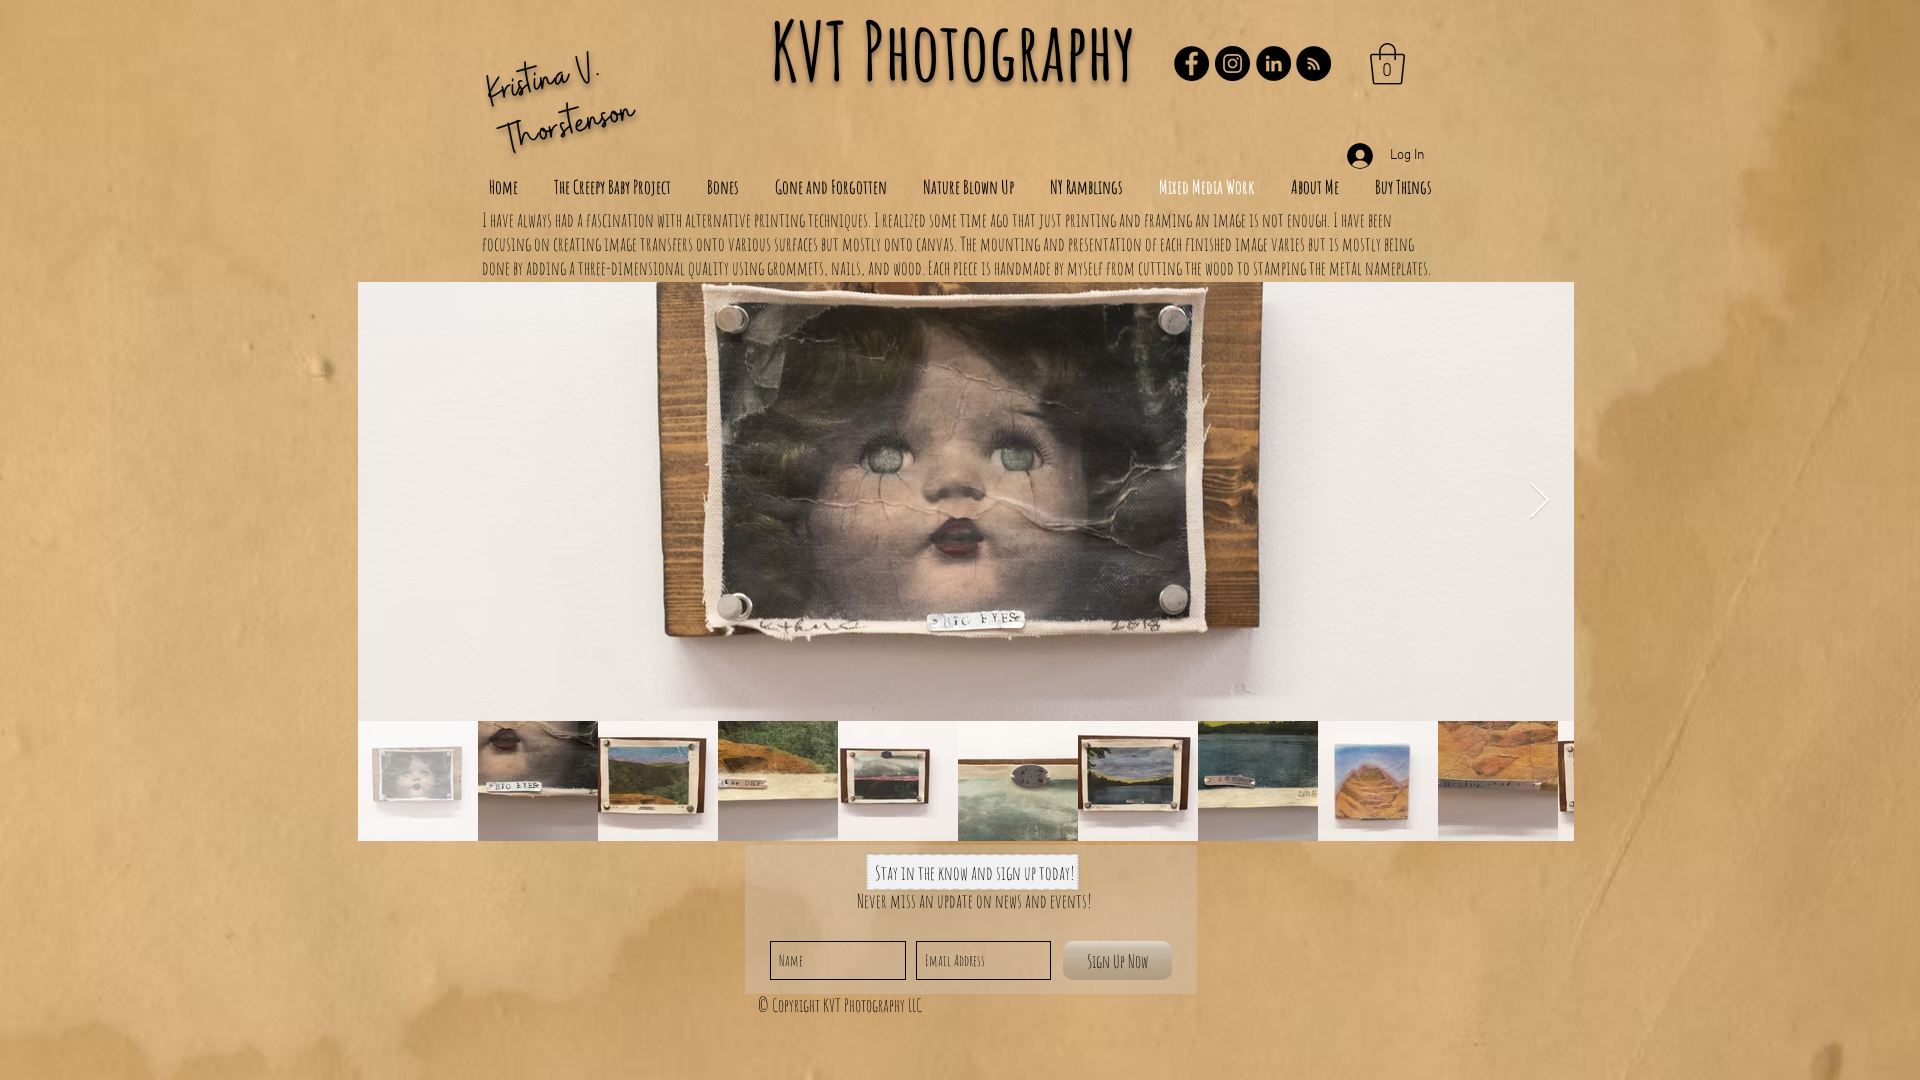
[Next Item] (1539, 501)
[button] (1387, 64)
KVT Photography (953, 50)
